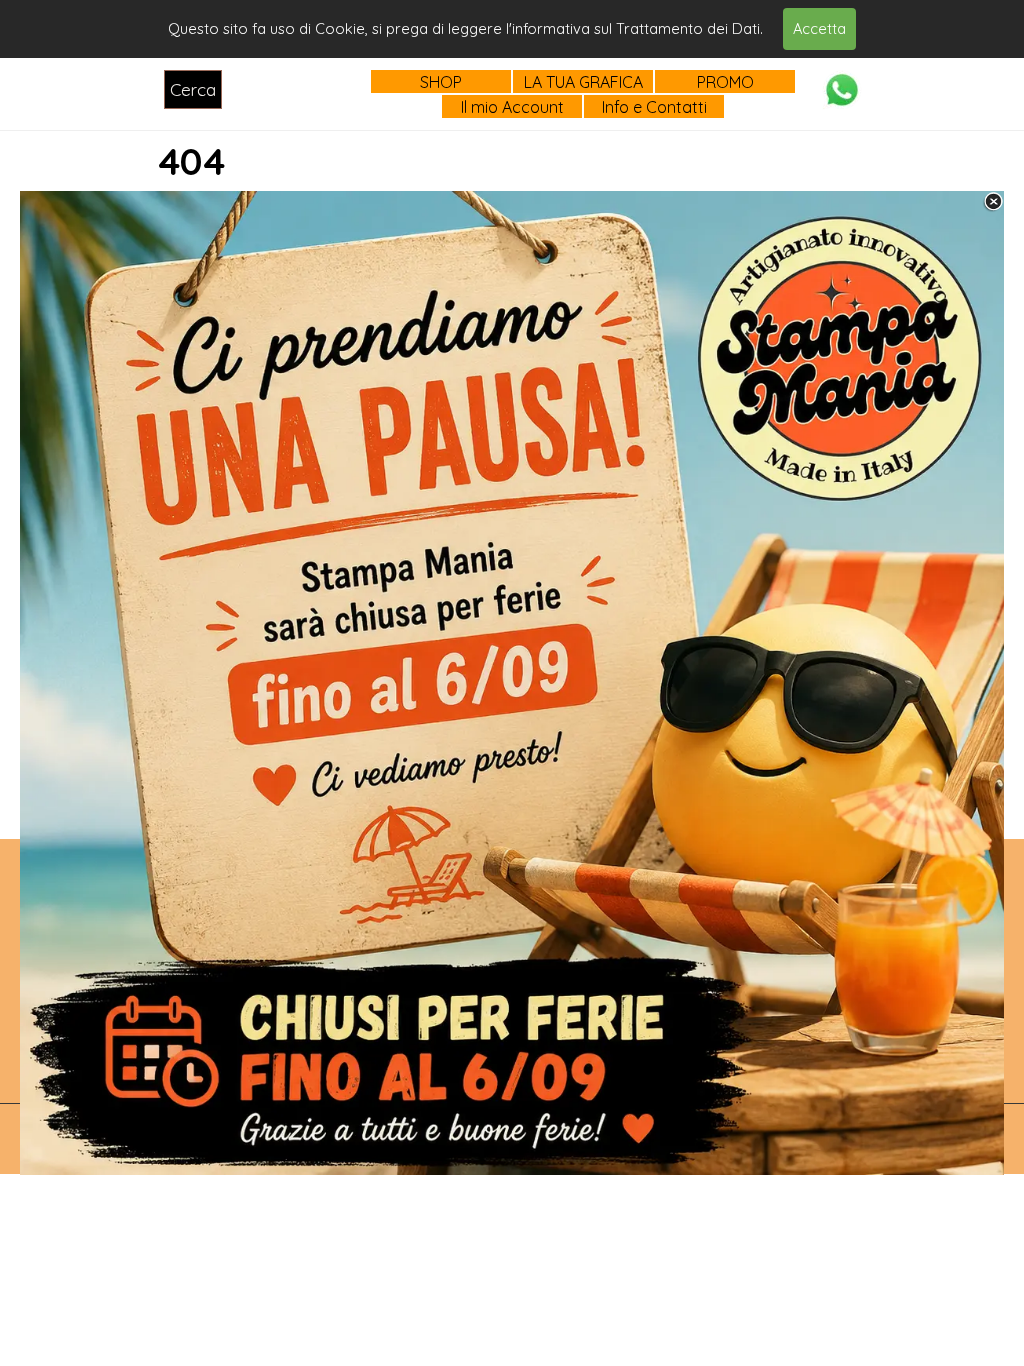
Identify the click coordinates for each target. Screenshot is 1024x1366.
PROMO (725, 82)
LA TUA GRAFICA (583, 82)
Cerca (193, 89)
